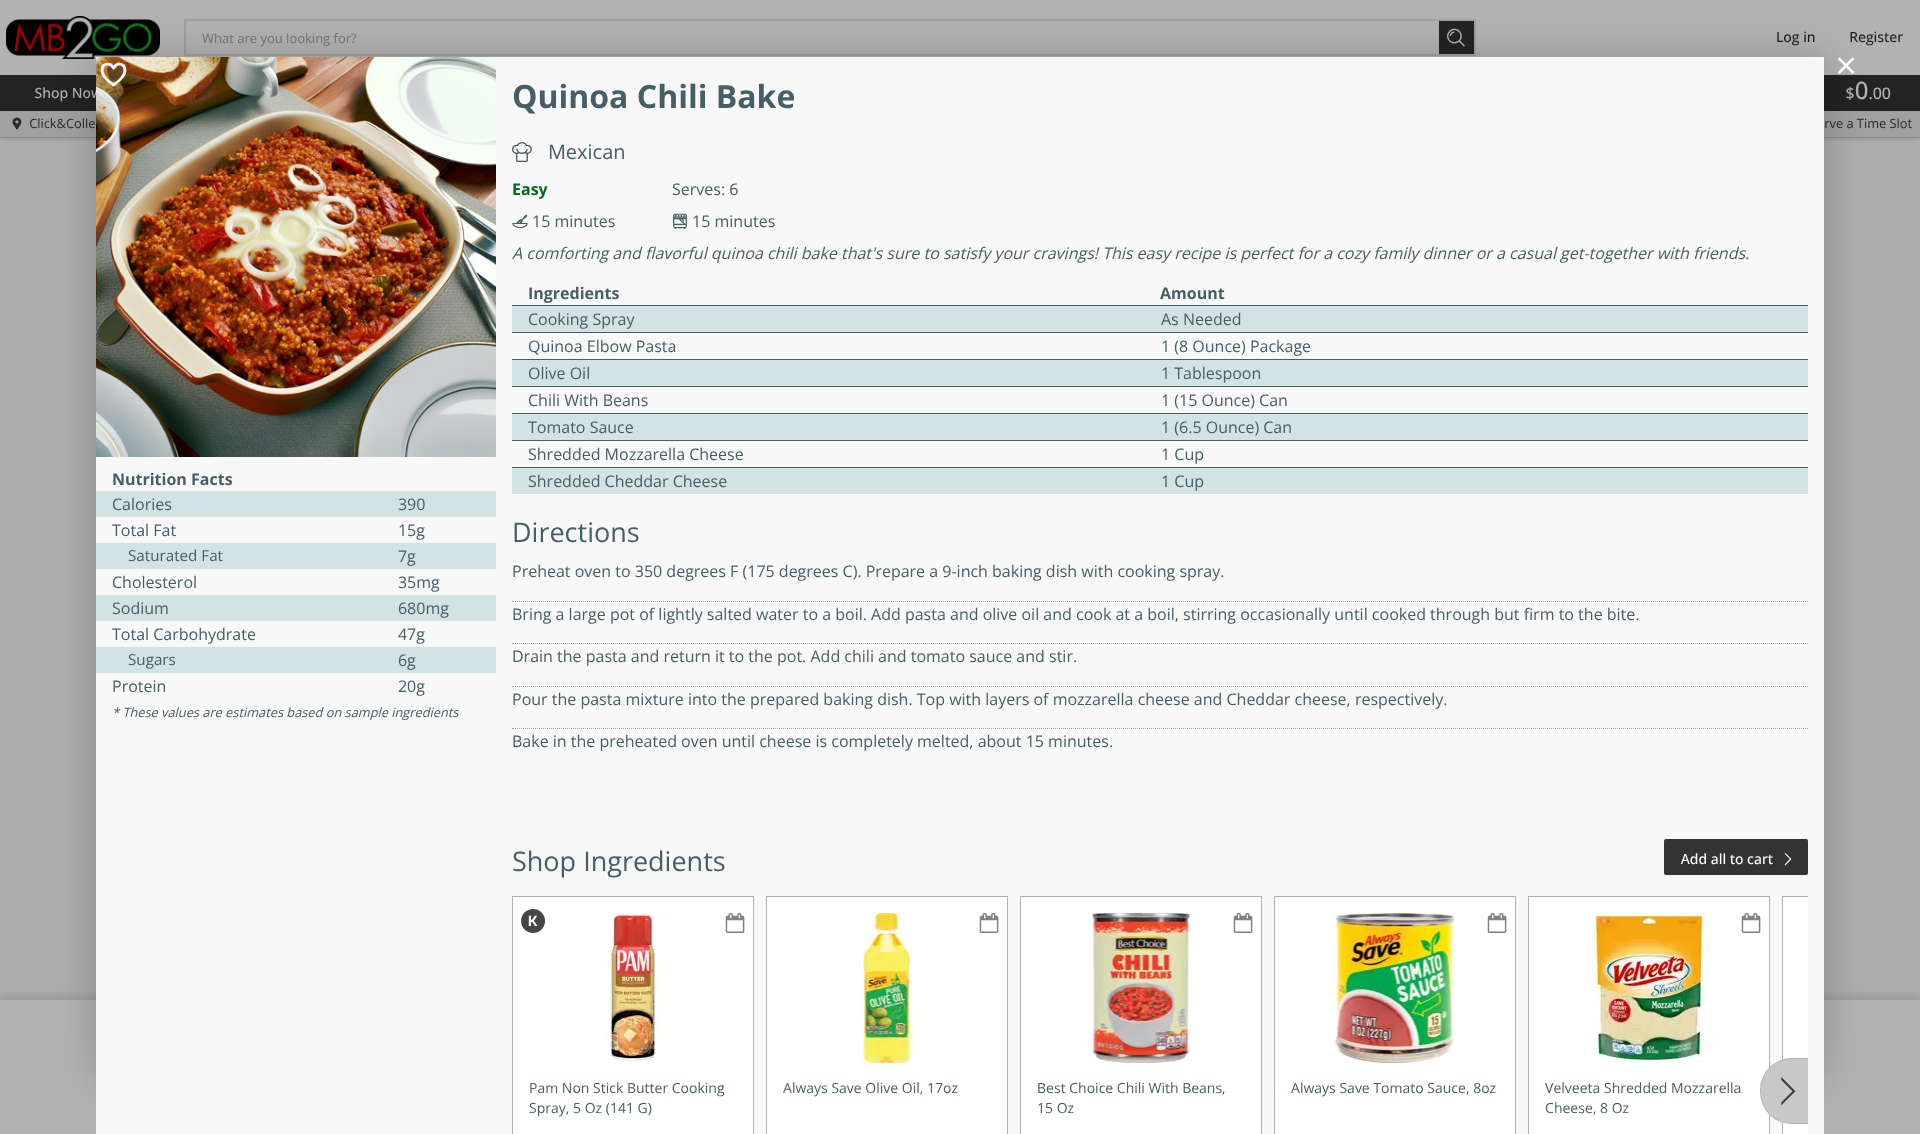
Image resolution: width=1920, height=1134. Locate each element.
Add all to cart (1727, 859)
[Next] (1784, 1091)
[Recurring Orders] (735, 924)
